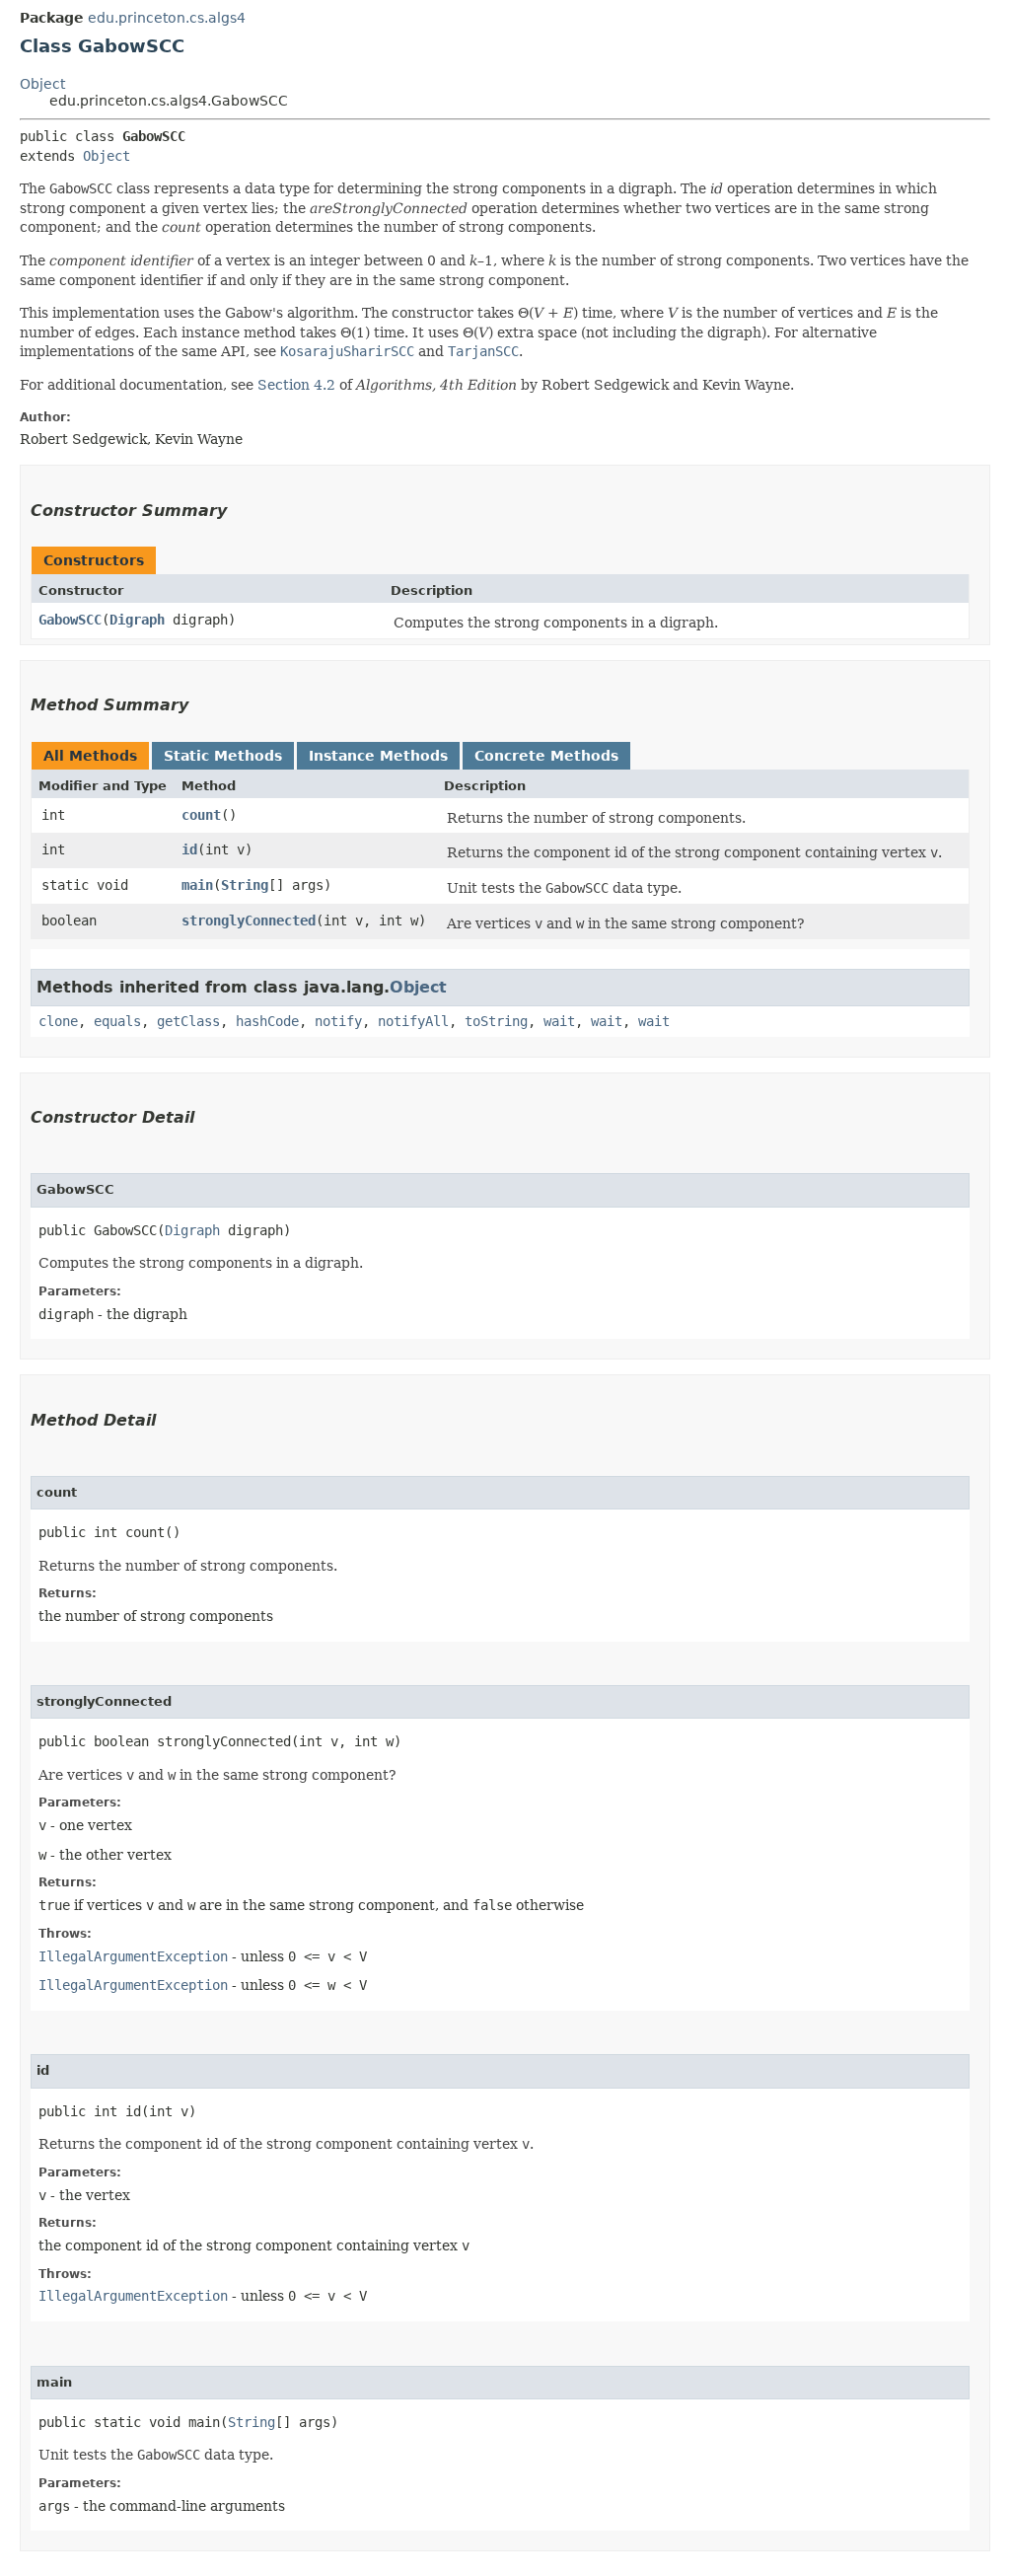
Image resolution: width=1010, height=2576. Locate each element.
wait (559, 1021)
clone (58, 1021)
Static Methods (223, 756)
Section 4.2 (296, 385)
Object (42, 84)
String (245, 885)
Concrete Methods (546, 756)
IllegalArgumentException (133, 1956)
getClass (188, 1021)
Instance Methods (378, 756)
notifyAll (413, 1021)
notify (338, 1021)
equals (117, 1021)
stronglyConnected (249, 920)
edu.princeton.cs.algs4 (167, 18)
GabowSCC (70, 620)
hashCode (267, 1021)
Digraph (137, 620)
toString (496, 1021)
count (201, 815)
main (197, 885)
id (189, 849)
